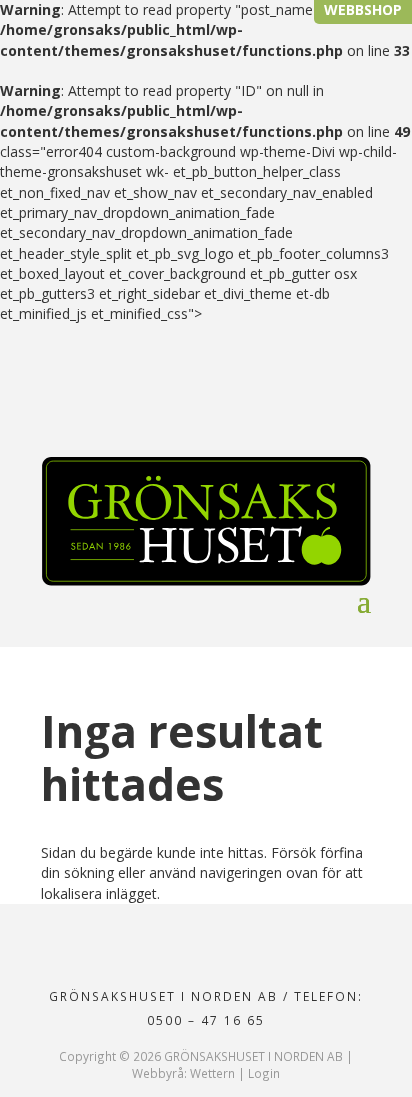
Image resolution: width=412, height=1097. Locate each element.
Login (264, 1073)
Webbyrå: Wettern (183, 1073)
